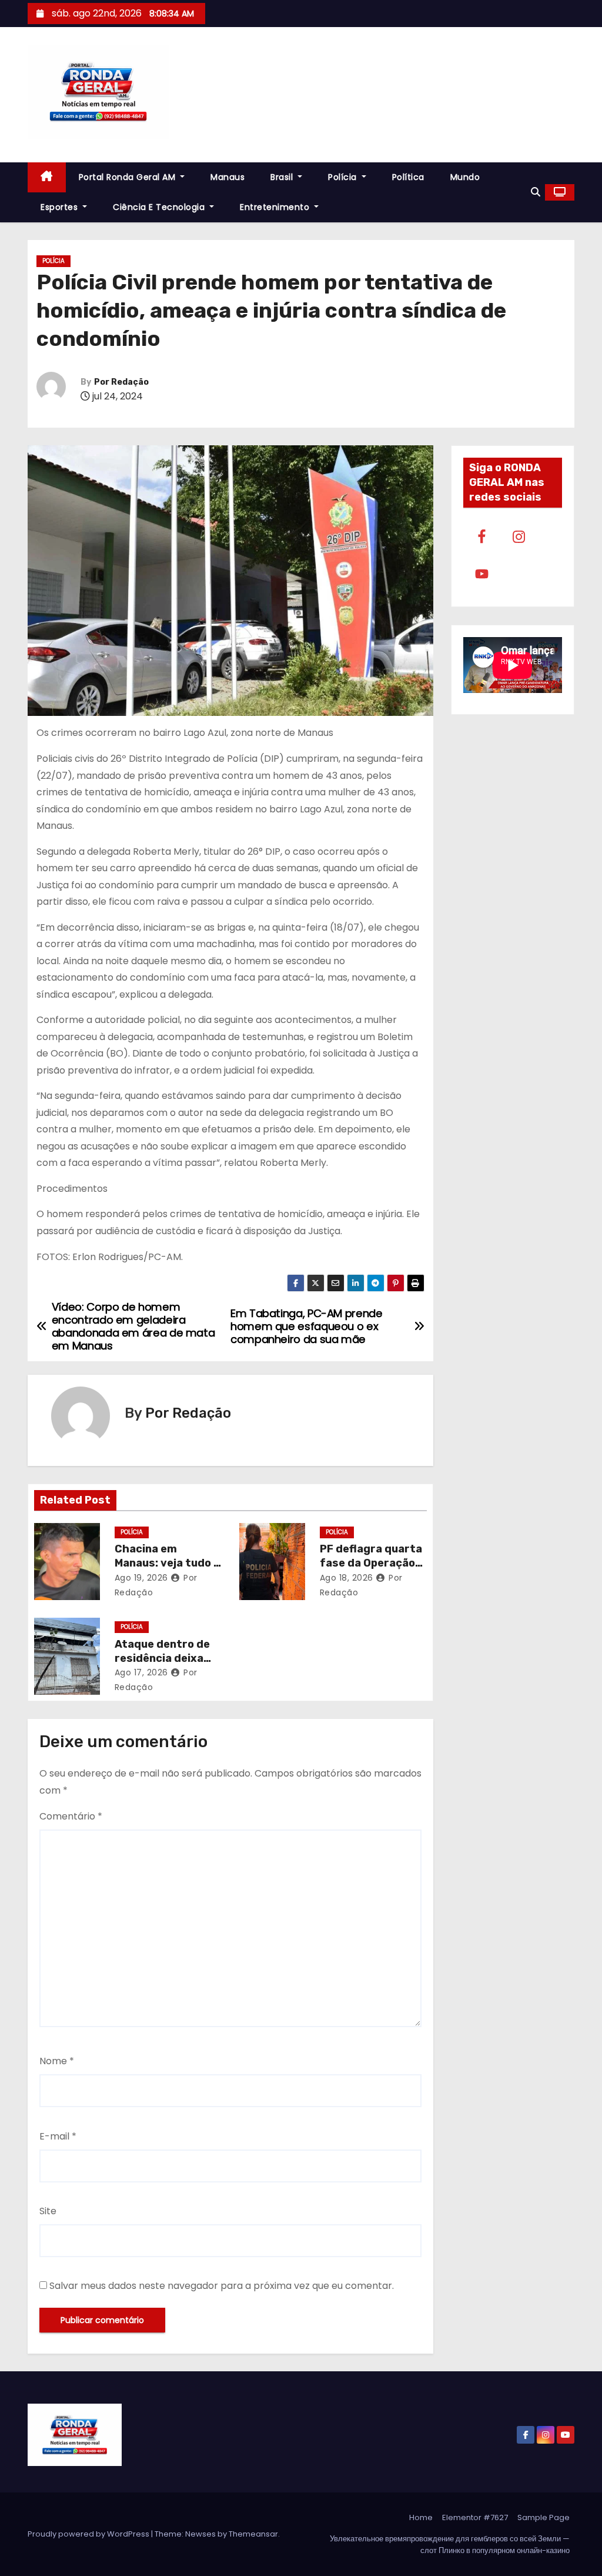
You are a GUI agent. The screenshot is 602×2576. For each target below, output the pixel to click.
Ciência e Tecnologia (160, 207)
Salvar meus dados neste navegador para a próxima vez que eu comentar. (222, 2286)
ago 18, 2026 (347, 1578)
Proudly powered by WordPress (89, 2534)
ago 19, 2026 (141, 1578)
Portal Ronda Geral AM (128, 177)
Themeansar (253, 2534)
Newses (200, 2534)
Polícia (344, 177)
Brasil (283, 177)
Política (408, 177)
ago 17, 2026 (141, 1672)
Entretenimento (276, 207)
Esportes (61, 207)
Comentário (71, 1816)
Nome (57, 2061)
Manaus (228, 177)
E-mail (58, 2136)
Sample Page (544, 2517)
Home (421, 2517)
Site (48, 2211)
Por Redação (121, 382)
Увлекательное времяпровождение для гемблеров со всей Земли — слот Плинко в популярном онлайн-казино (450, 2545)
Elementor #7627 (475, 2517)
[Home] (47, 177)
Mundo (465, 177)
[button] (536, 192)
